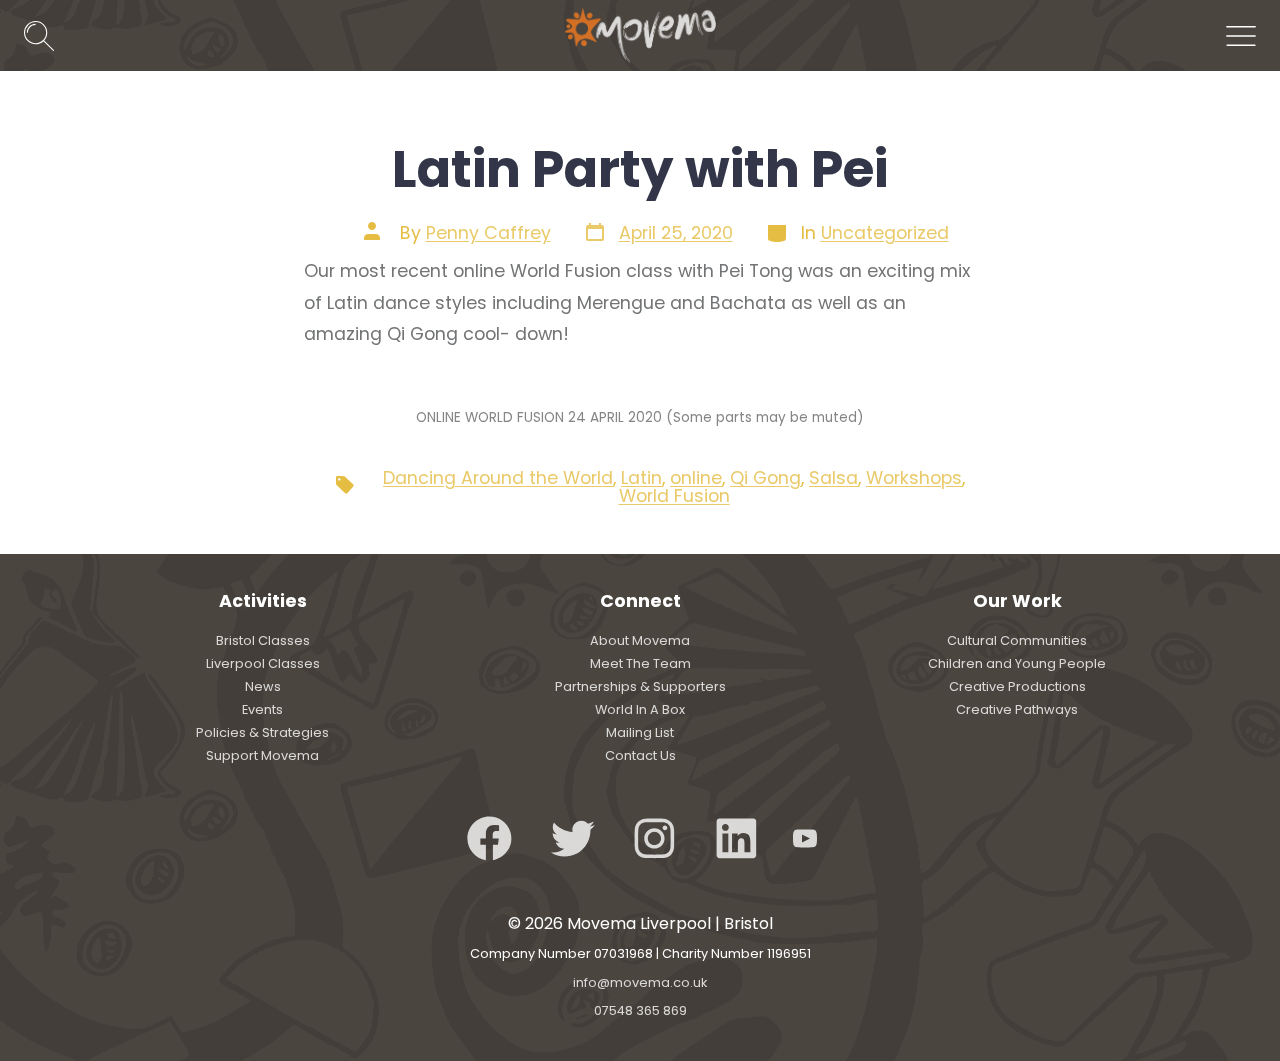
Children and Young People (1017, 663)
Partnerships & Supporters (640, 686)
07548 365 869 (640, 1010)
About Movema (640, 640)
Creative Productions (1017, 686)
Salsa (833, 478)
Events (262, 709)
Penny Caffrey (488, 233)
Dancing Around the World (498, 478)
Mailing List (640, 732)
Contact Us (640, 755)
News (263, 686)
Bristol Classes (263, 640)
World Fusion (674, 496)
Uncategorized (885, 233)
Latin (641, 478)
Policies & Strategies (262, 732)
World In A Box (640, 709)
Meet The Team (640, 663)
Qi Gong (765, 478)
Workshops (914, 478)
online (696, 478)
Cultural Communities (1017, 640)
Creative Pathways (1017, 709)
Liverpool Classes (263, 663)
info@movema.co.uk (640, 982)
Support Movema (262, 755)
